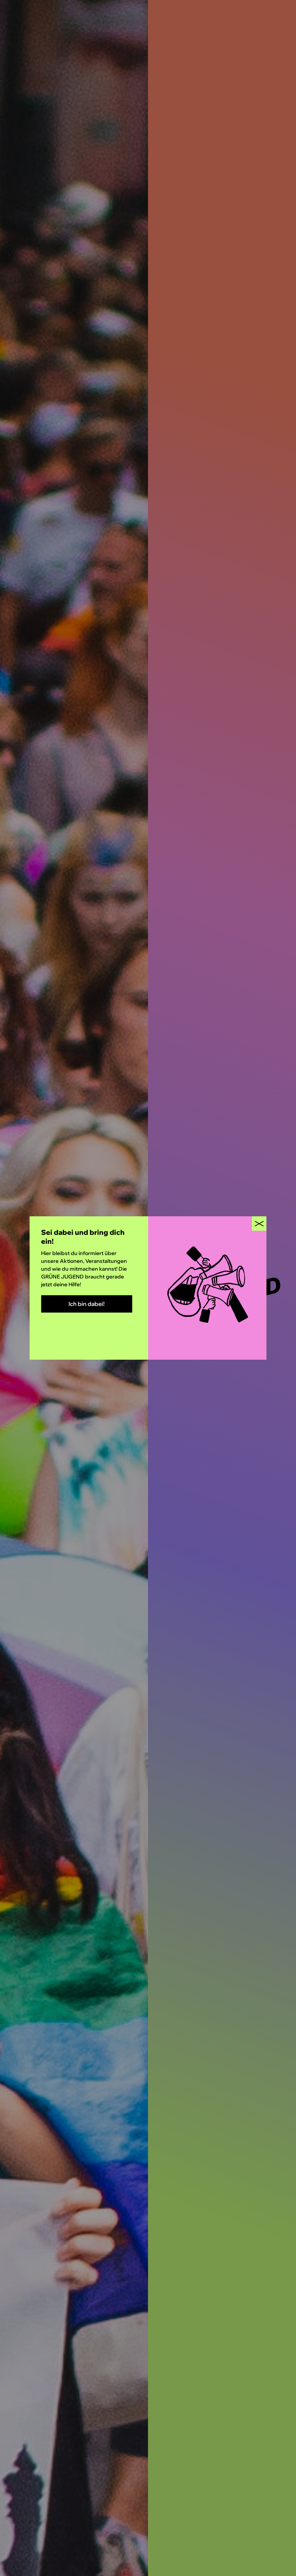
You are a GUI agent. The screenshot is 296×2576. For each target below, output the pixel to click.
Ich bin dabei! (87, 1304)
